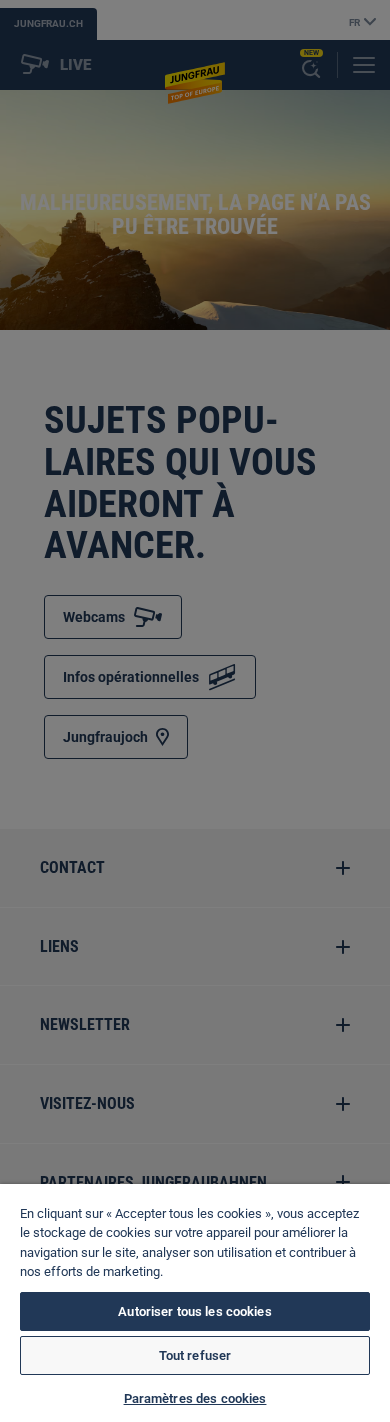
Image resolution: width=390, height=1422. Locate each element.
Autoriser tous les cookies (194, 1311)
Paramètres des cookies (195, 1398)
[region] (195, 1303)
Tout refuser (195, 1355)
